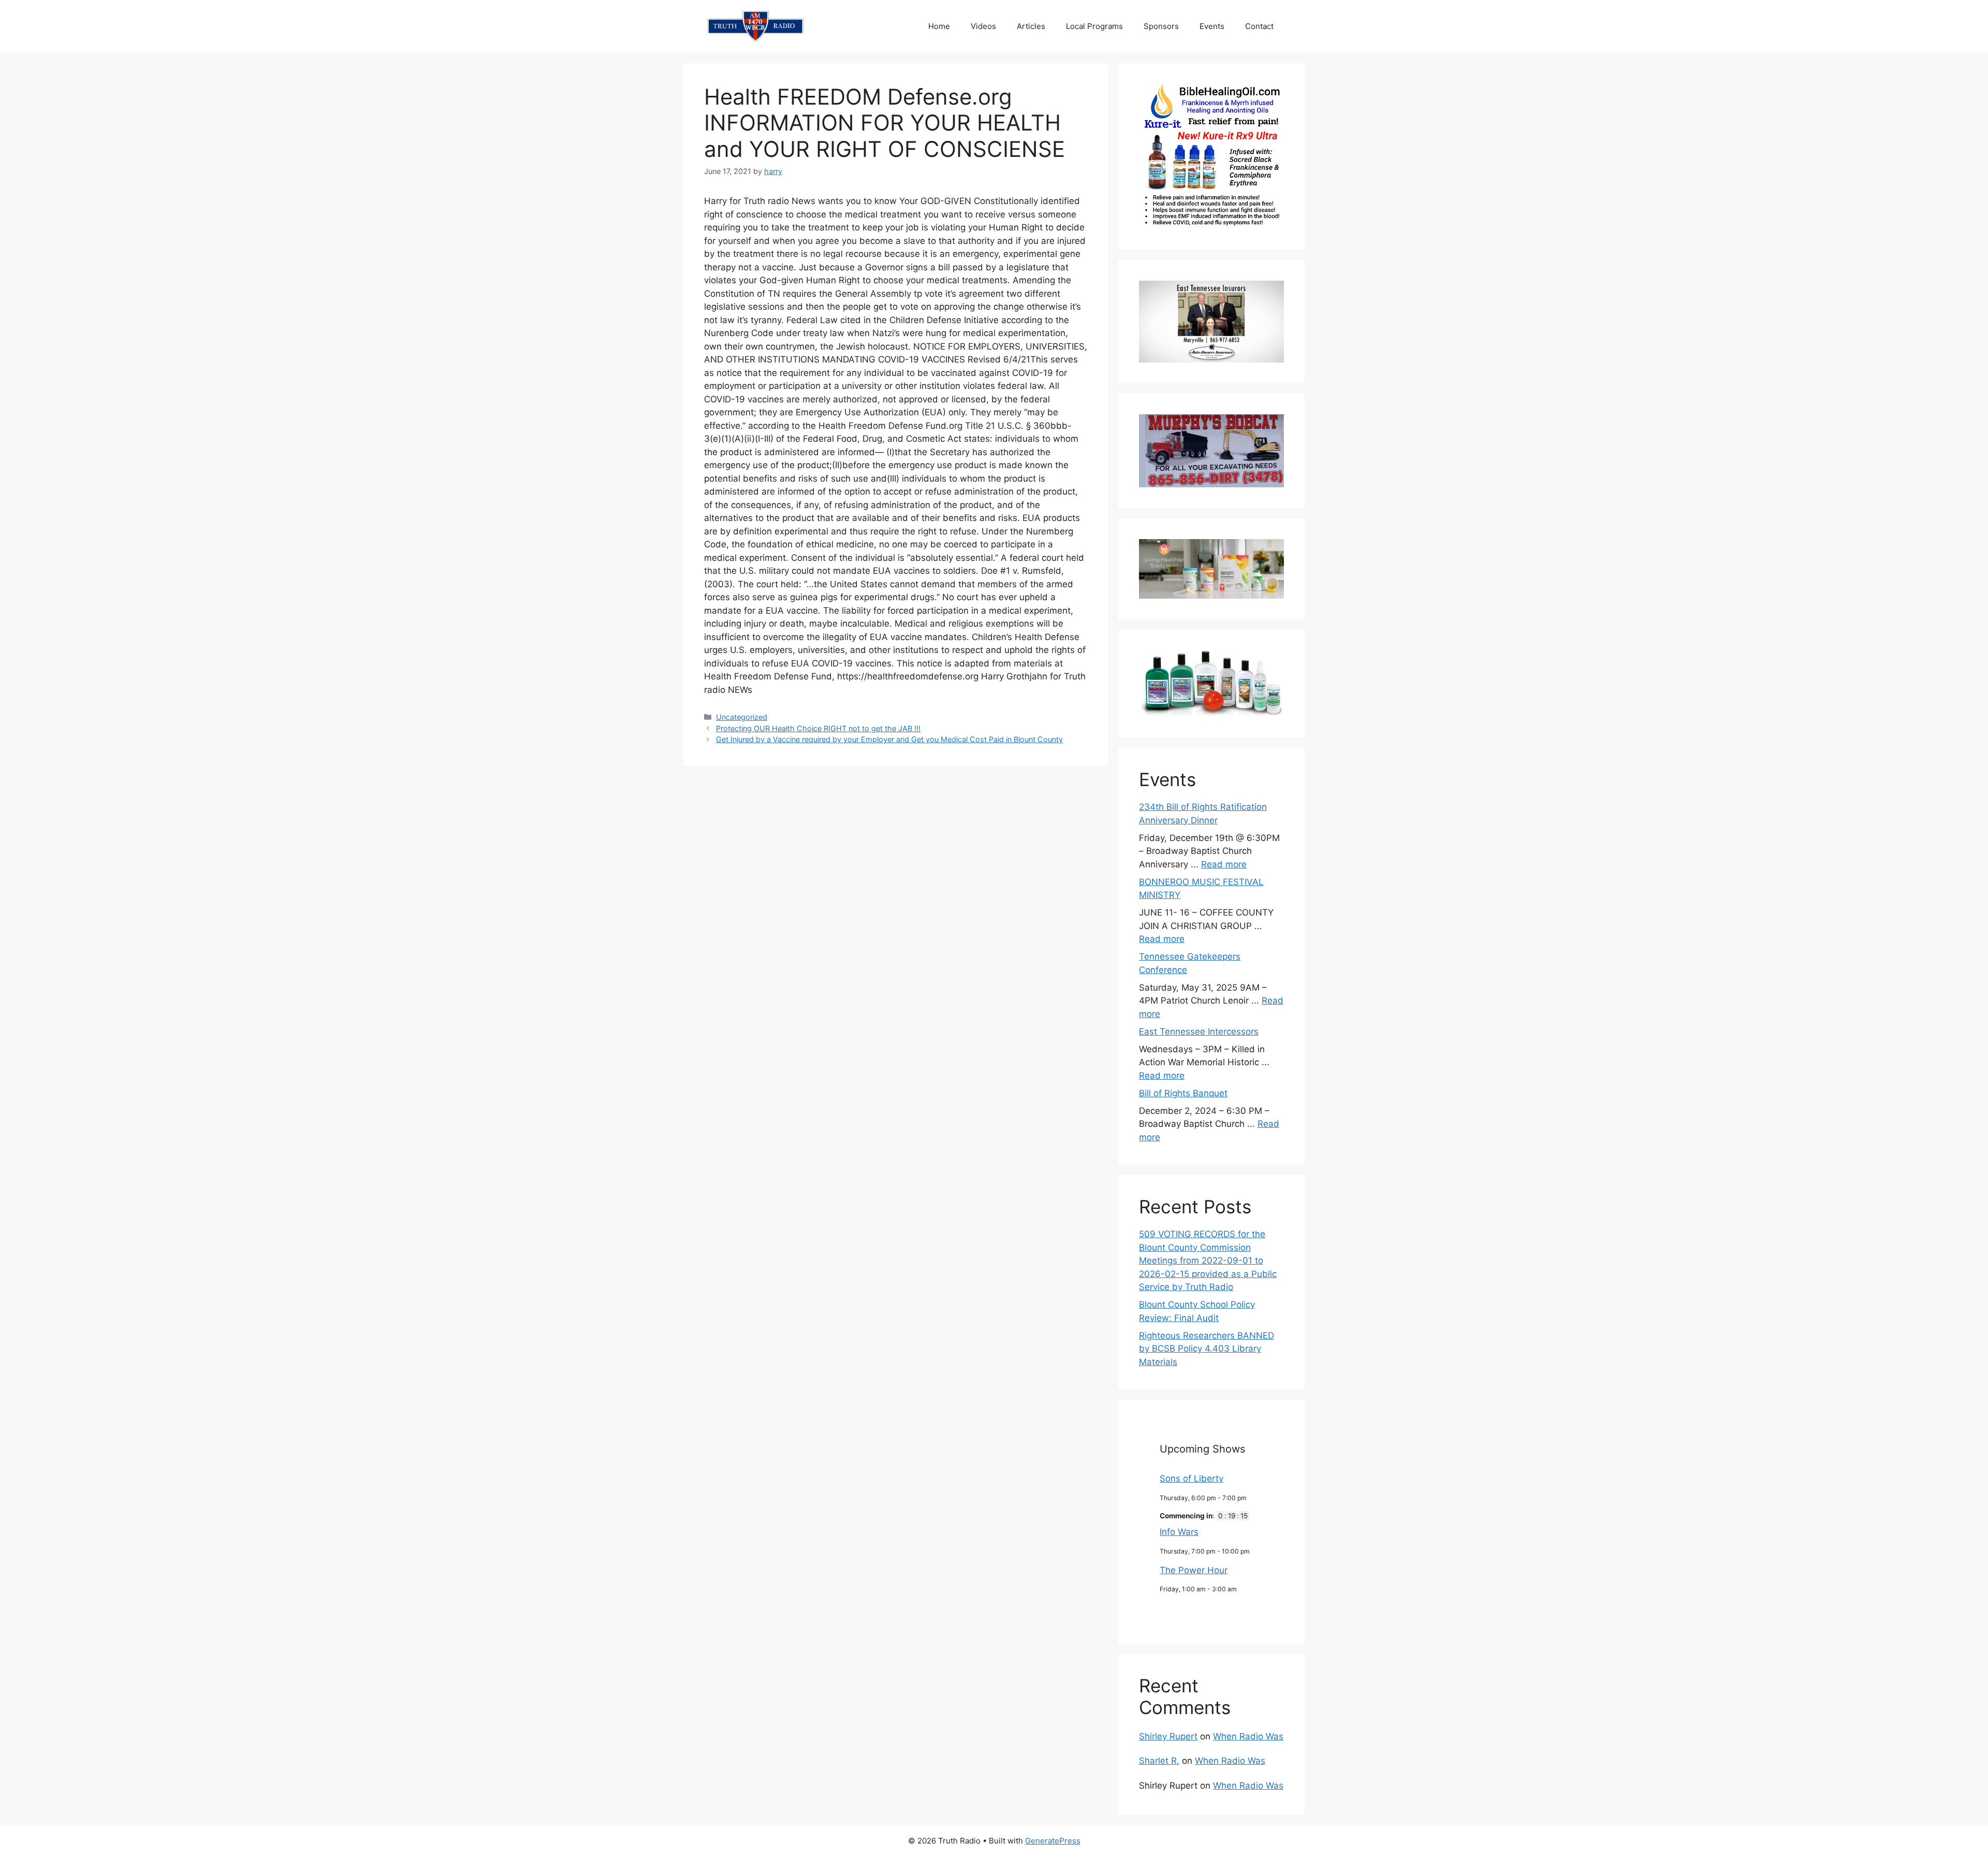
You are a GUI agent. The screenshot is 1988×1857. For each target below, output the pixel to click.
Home (939, 26)
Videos (983, 26)
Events (1212, 26)
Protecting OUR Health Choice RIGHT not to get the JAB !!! (818, 728)
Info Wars (1179, 1532)
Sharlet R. (1159, 1761)
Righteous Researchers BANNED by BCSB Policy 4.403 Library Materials (1207, 1349)
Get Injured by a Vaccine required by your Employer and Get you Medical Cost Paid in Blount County (889, 739)
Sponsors (1161, 26)
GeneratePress (1053, 1841)
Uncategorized (742, 717)
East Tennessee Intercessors (1199, 1032)
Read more (1224, 864)
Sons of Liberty (1192, 1478)
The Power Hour (1194, 1570)
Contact (1259, 26)
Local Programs (1094, 26)
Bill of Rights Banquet (1183, 1093)
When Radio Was (1248, 1736)
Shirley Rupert (1168, 1736)
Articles (1031, 26)
